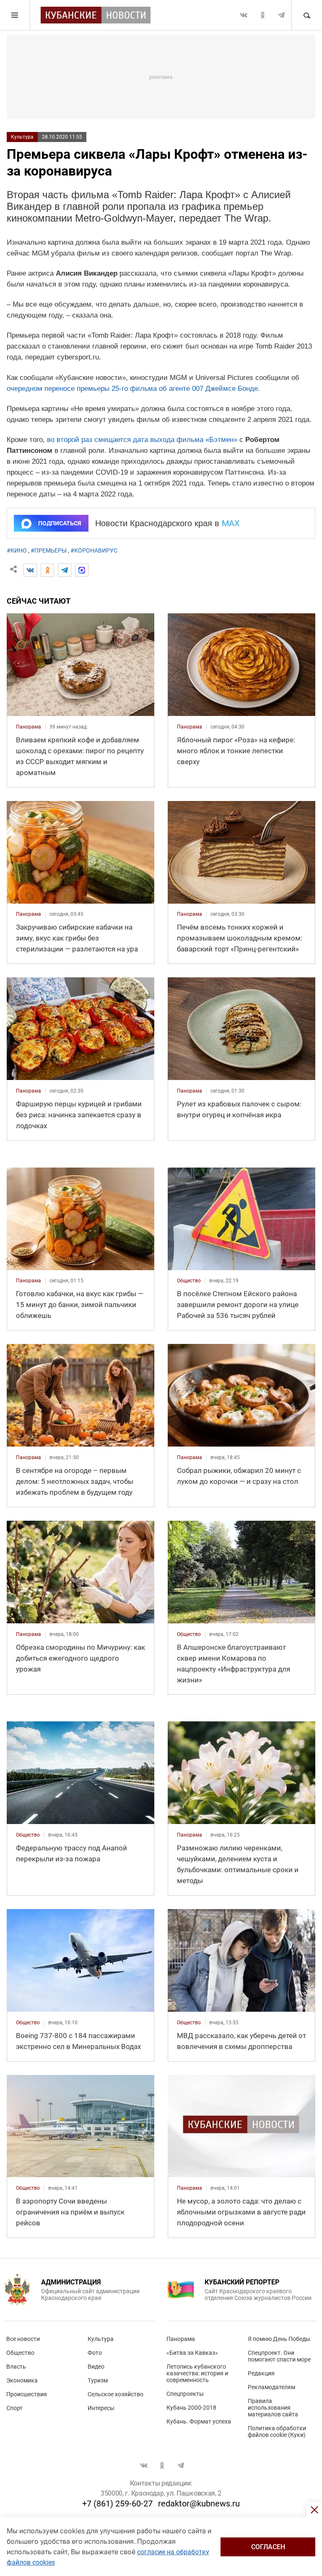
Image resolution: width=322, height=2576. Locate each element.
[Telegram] (65, 570)
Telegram (281, 15)
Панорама (181, 2339)
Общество (20, 2353)
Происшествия (27, 2394)
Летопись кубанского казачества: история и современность (197, 2373)
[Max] (82, 570)
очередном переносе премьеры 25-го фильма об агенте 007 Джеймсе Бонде (132, 389)
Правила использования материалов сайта (273, 2408)
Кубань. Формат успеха (199, 2421)
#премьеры (49, 550)
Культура (22, 137)
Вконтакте (244, 15)
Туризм (98, 2380)
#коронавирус (94, 550)
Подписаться (60, 523)
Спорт (14, 2408)
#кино (17, 550)
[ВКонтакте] (30, 570)
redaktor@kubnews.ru (199, 2504)
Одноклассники (262, 15)
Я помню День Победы (279, 2339)
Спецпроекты (185, 2394)
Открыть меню (15, 15)
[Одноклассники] (47, 570)
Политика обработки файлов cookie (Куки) (277, 2431)
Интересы (101, 2408)
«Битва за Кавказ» (192, 2353)
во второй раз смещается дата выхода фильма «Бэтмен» (142, 440)
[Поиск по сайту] (306, 15)
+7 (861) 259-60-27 (117, 2504)
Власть (16, 2367)
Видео (96, 2367)
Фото (95, 2353)
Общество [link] (189, 1281)
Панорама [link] (29, 727)
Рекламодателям (271, 2387)
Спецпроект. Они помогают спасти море (279, 2356)
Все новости (23, 2339)
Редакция (261, 2373)
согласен (268, 2547)
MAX (231, 523)
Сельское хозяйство (116, 2394)
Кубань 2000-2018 (191, 2408)
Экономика (22, 2380)
